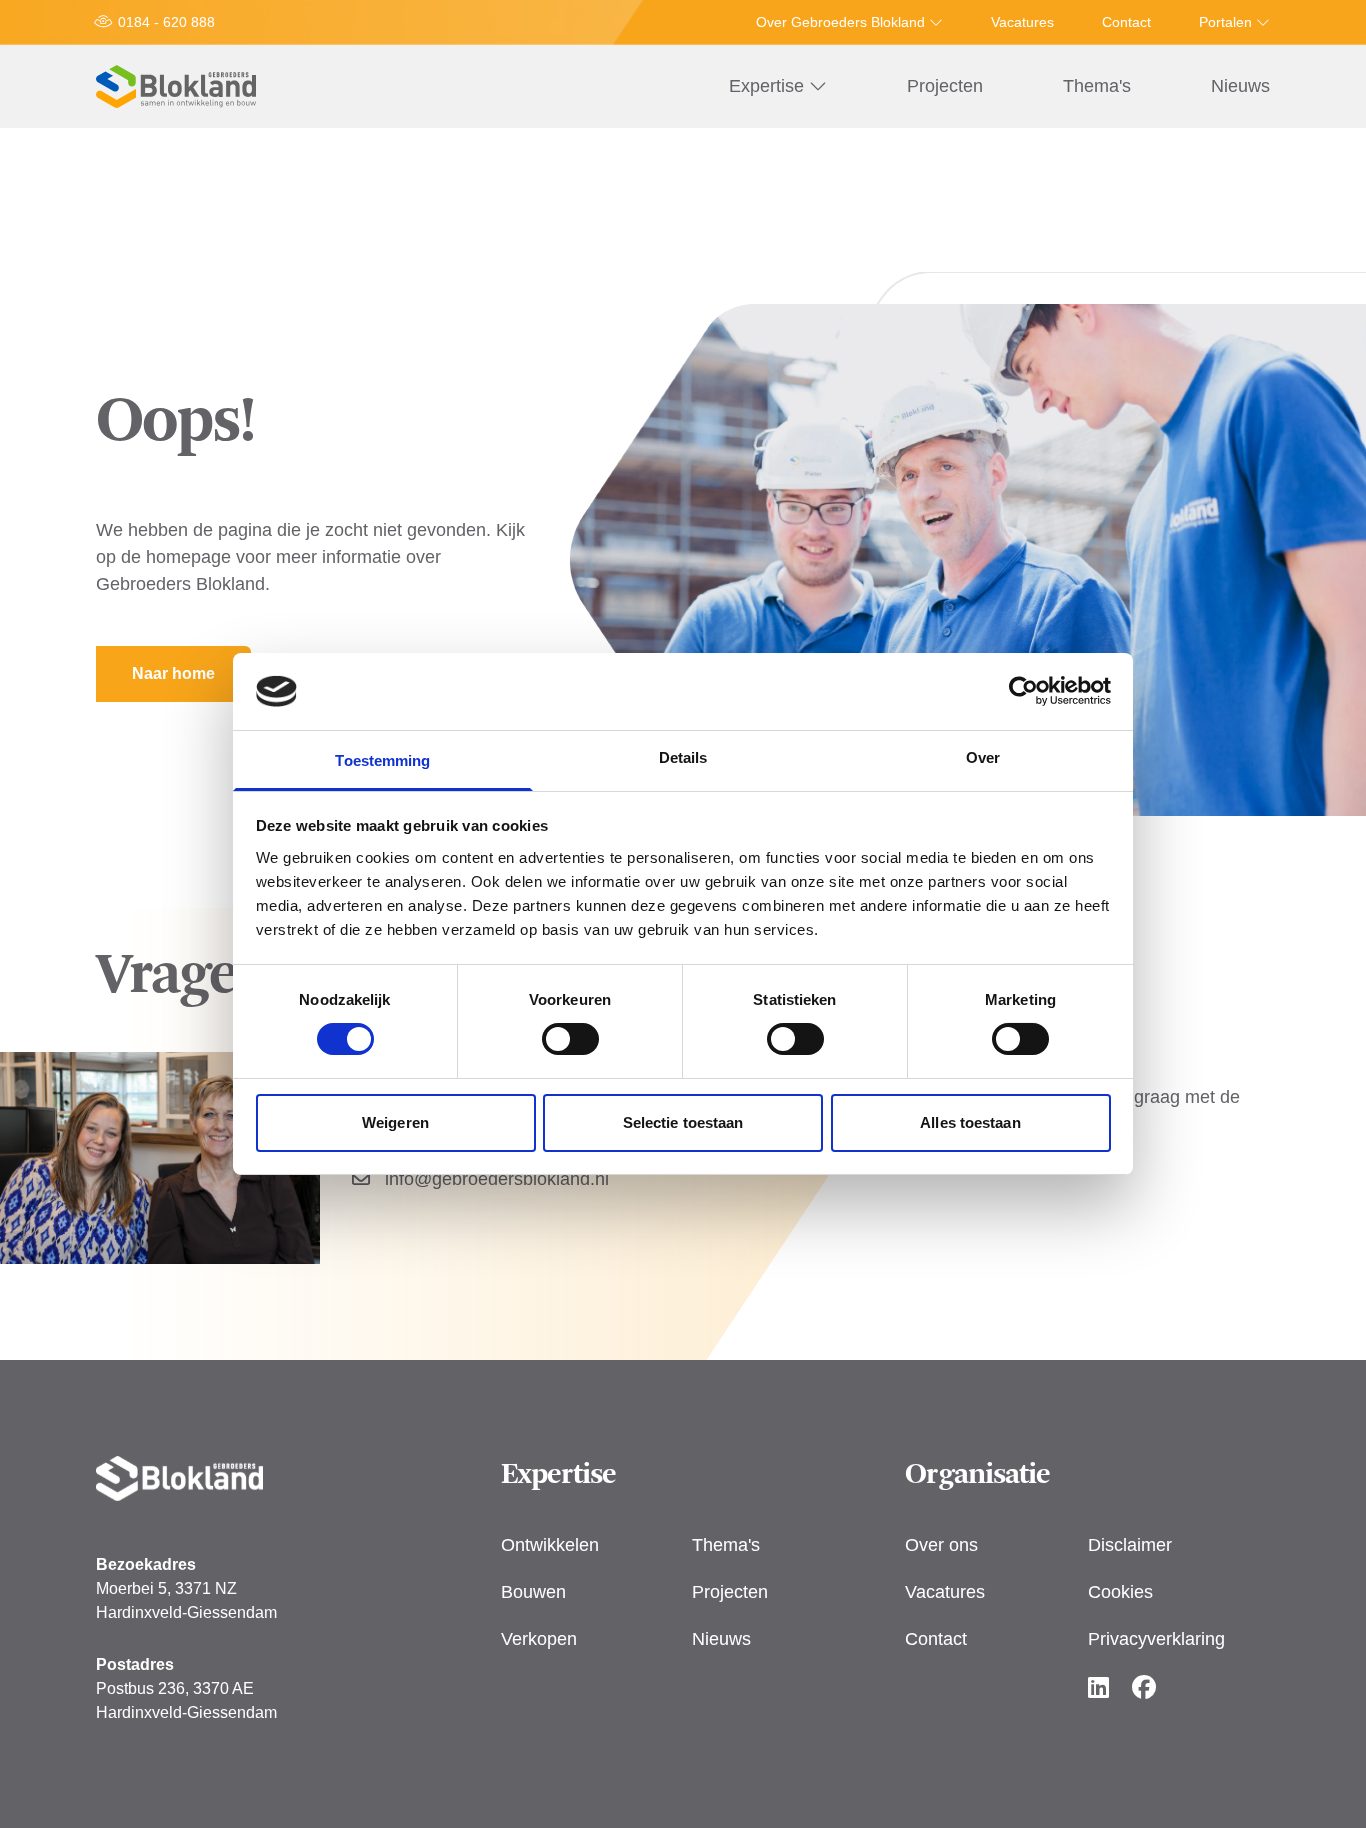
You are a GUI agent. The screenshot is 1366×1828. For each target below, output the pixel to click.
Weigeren (395, 1122)
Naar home (173, 673)
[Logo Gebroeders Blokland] (176, 86)
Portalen (1227, 22)
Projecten (945, 86)
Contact (1126, 22)
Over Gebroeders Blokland (842, 22)
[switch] (570, 1039)
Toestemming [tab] (382, 760)
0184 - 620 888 (166, 22)
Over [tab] (983, 757)
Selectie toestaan (683, 1122)
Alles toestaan (970, 1122)
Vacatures (1022, 22)
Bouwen (533, 1592)
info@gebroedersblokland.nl (494, 1179)
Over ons (941, 1545)
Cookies (1120, 1592)
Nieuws (1240, 86)
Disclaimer (1130, 1545)
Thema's (1097, 86)
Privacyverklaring (1156, 1639)
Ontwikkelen (550, 1545)
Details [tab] (683, 757)
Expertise (769, 86)
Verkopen (539, 1639)
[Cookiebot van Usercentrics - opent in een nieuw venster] (1023, 691)
